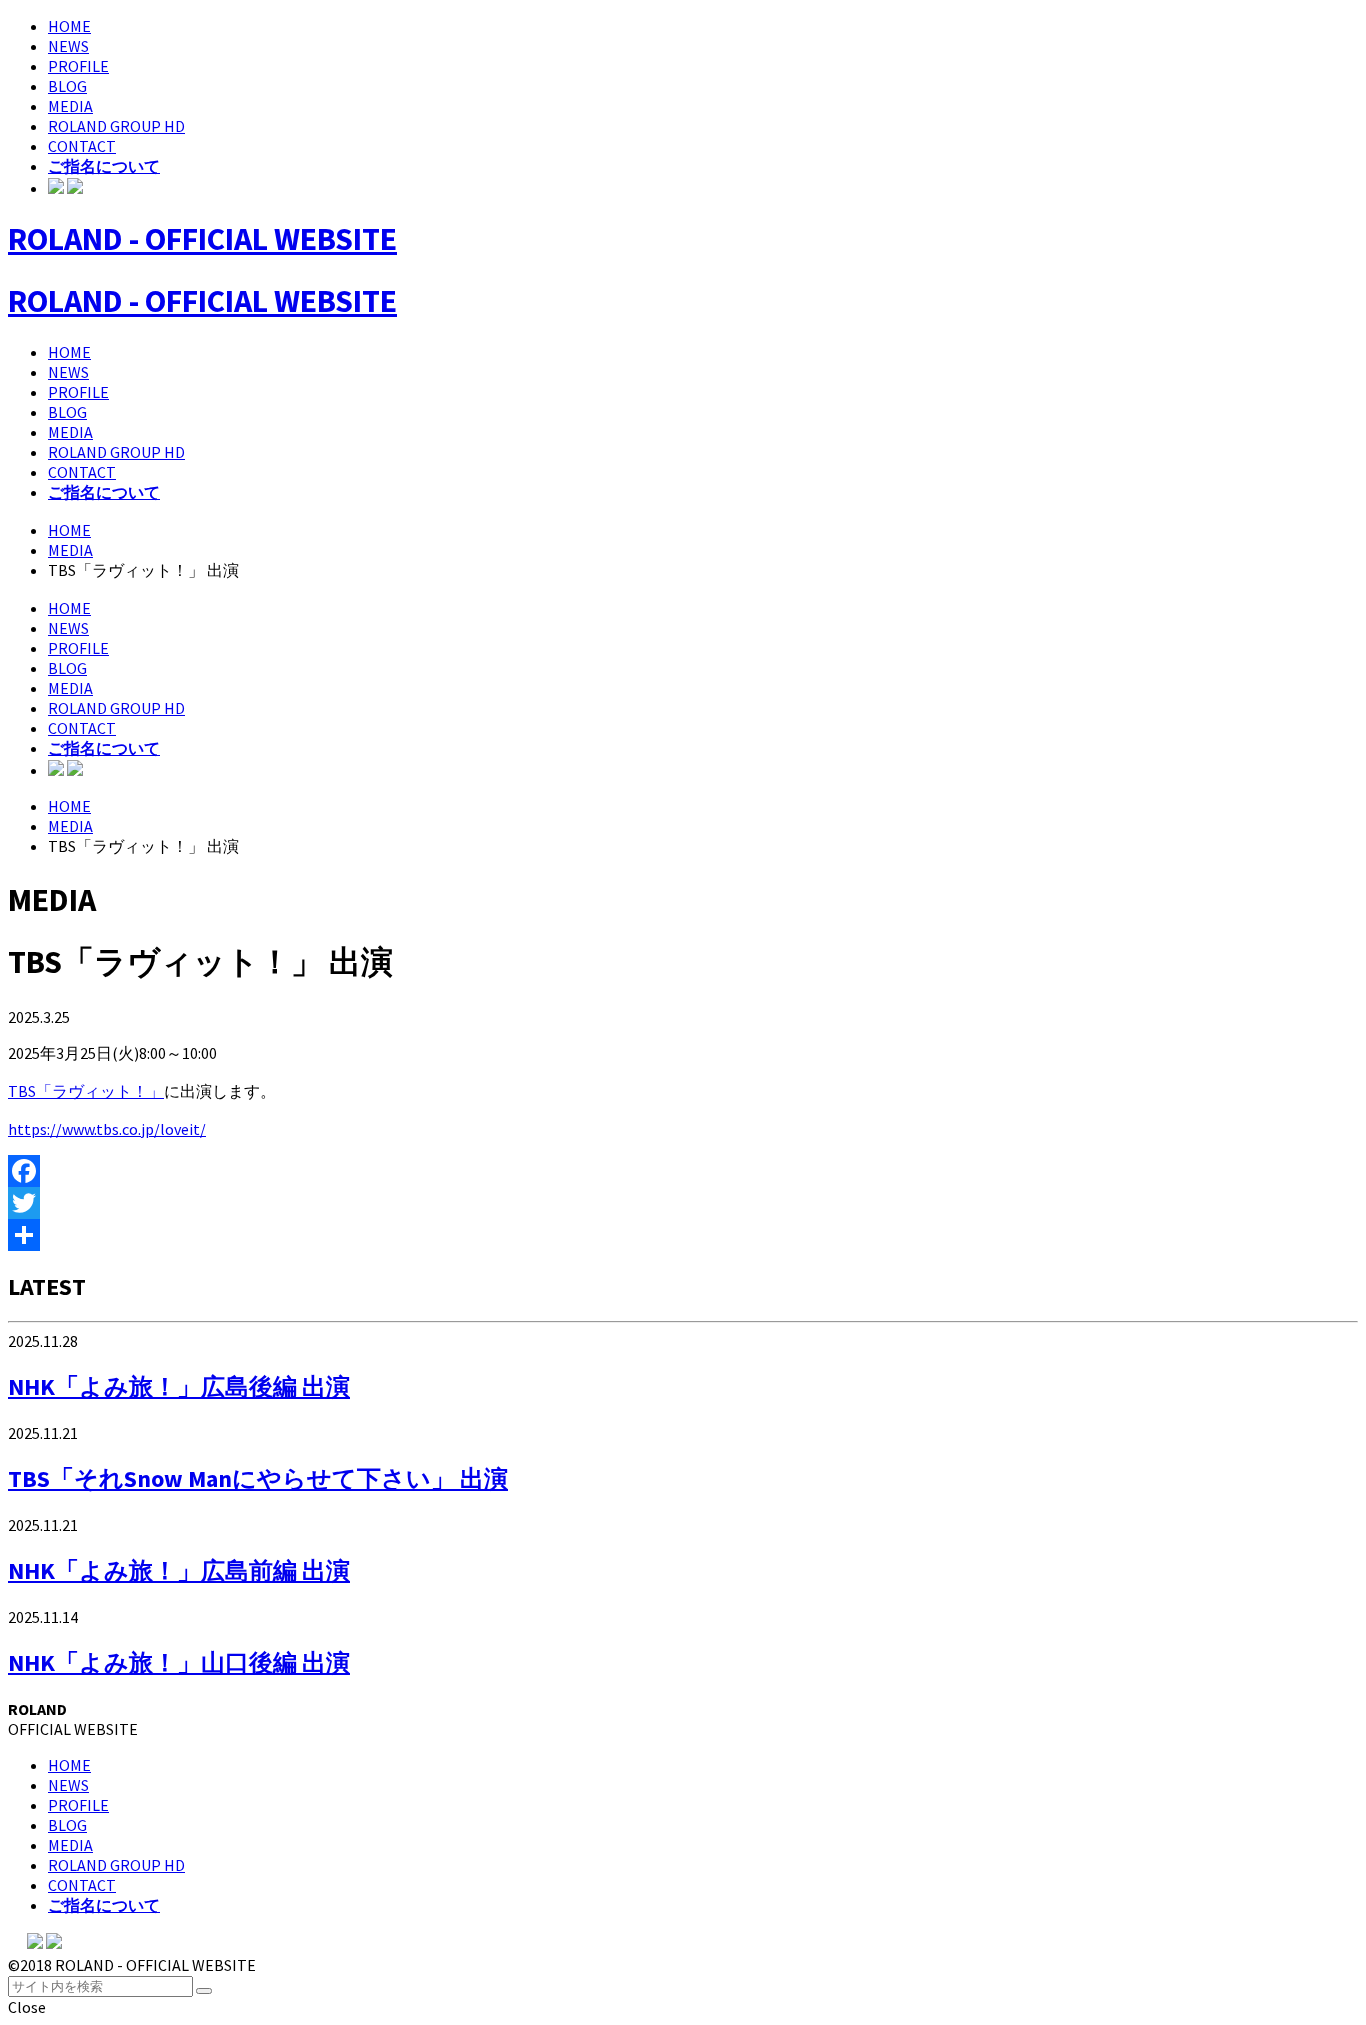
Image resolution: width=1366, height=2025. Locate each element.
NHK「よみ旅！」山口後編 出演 (179, 1662)
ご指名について (104, 166)
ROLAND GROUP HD (116, 126)
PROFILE (78, 66)
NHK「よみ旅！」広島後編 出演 (179, 1386)
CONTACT (82, 146)
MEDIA (70, 106)
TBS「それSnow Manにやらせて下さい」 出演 (258, 1478)
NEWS (68, 46)
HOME (69, 26)
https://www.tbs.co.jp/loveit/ (107, 1129)
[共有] (683, 1235)
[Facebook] (683, 1171)
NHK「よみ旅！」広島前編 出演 (179, 1570)
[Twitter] (683, 1203)
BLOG (67, 86)
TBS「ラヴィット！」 (86, 1091)
